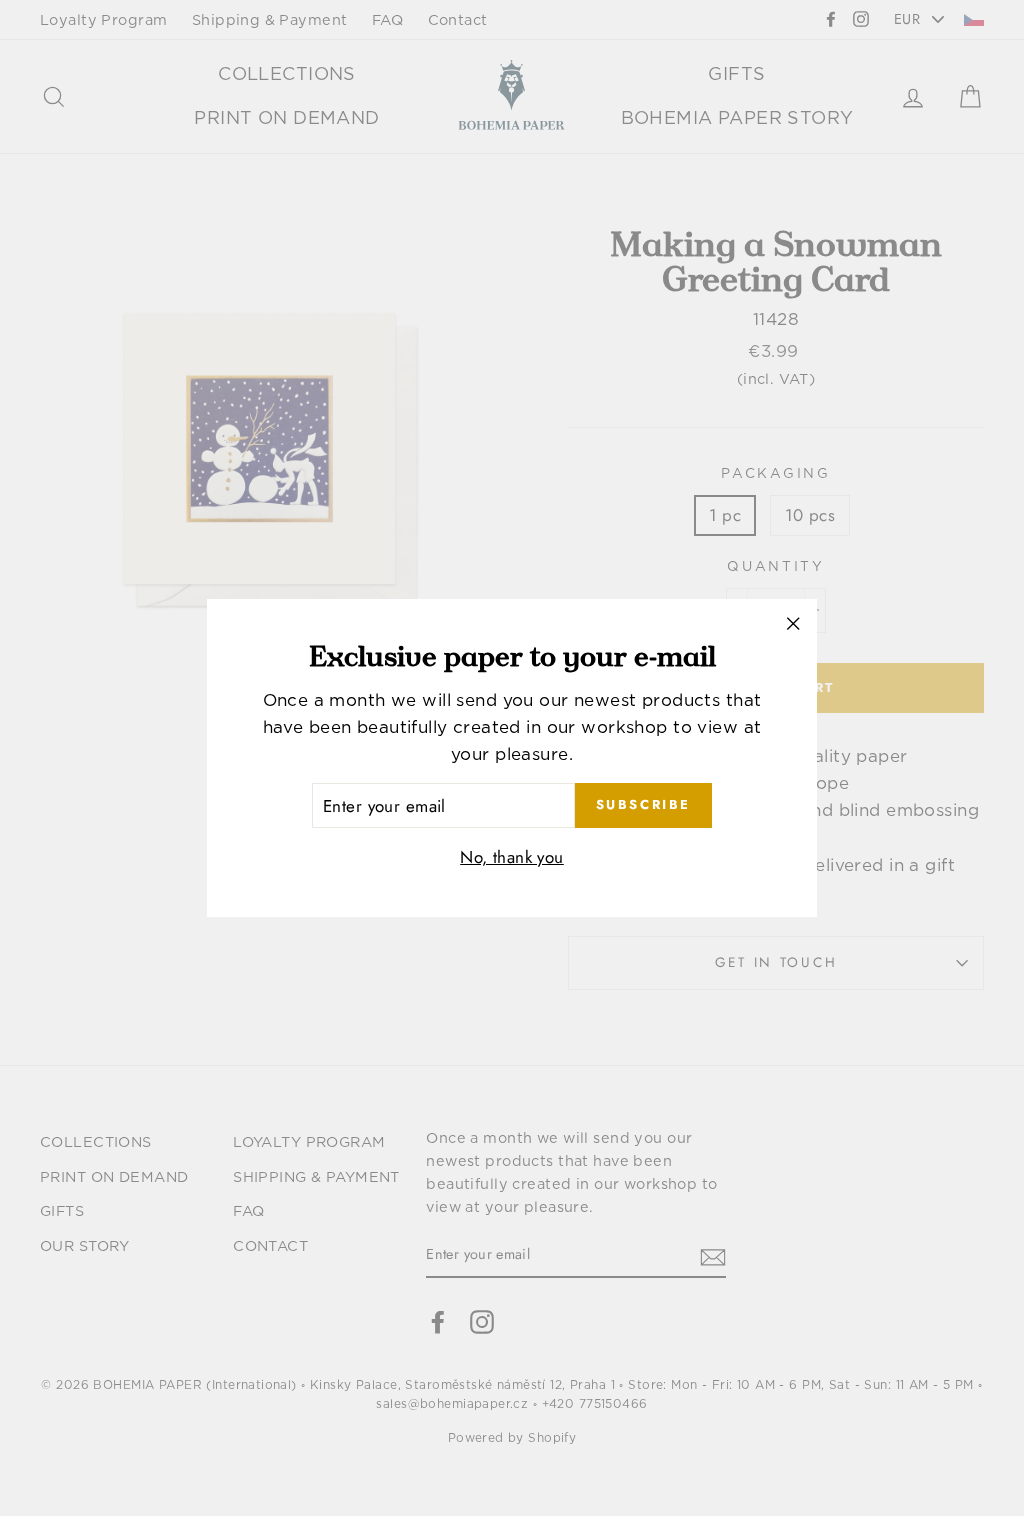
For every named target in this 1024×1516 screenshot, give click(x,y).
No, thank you (512, 857)
